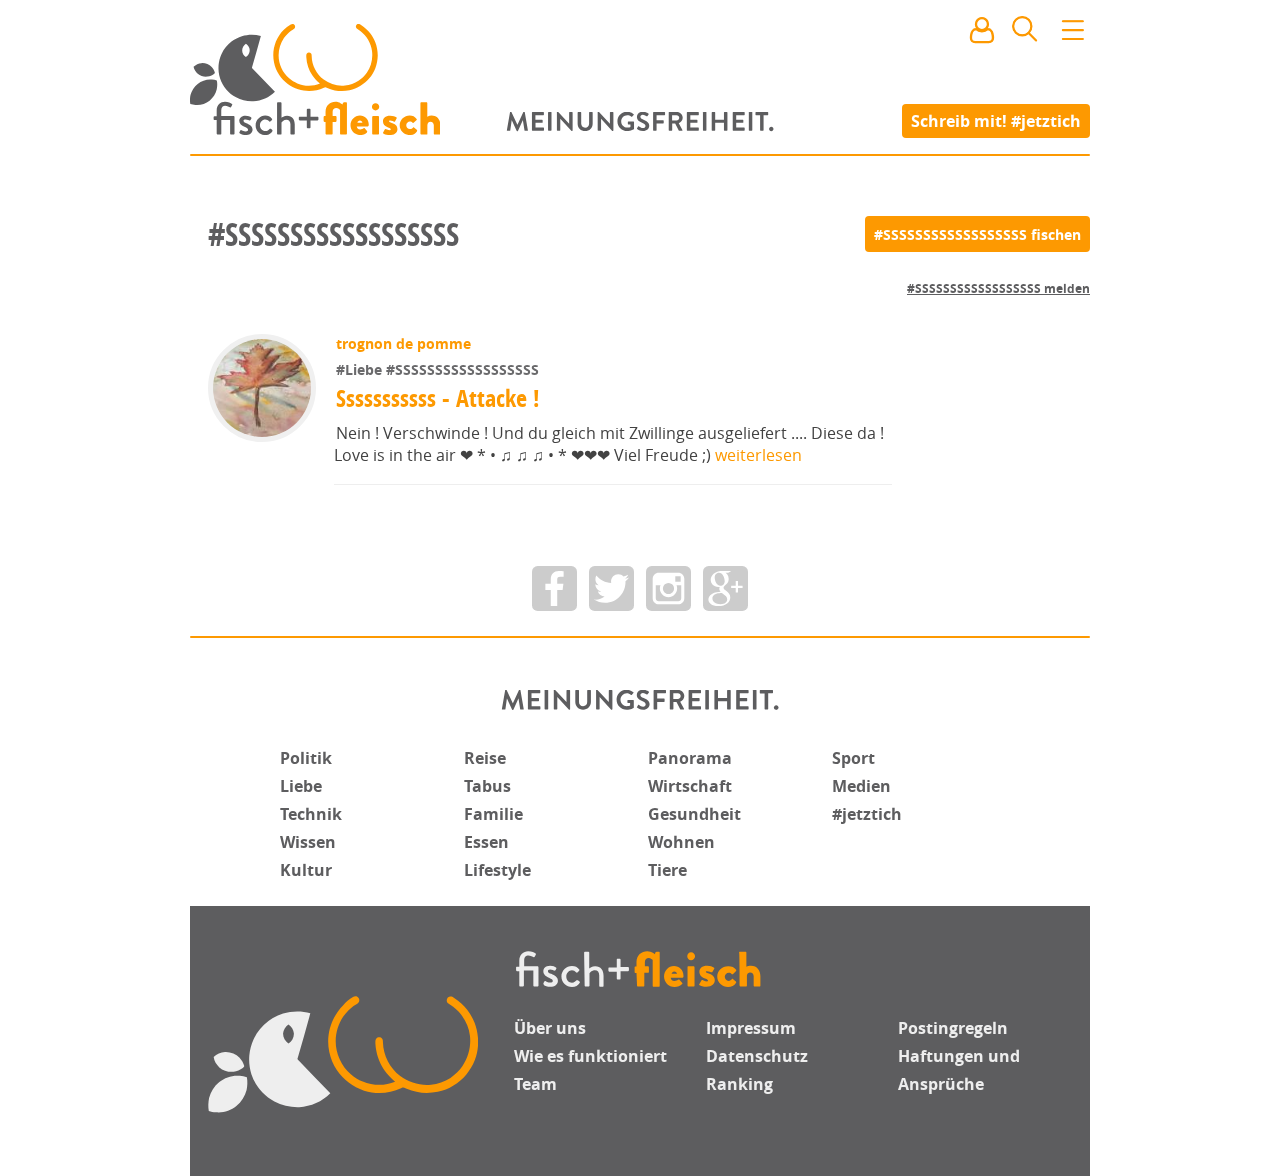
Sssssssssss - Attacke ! (438, 398)
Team (535, 1084)
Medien (861, 786)
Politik (306, 758)
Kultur (306, 870)
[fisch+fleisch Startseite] (640, 79)
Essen (486, 842)
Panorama (690, 758)
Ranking (739, 1084)
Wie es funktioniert (590, 1056)
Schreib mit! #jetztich (996, 120)
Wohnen (681, 842)
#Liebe (361, 369)
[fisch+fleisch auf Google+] (725, 588)
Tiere (667, 870)
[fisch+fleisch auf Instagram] (668, 588)
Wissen (308, 842)
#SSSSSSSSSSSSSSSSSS (462, 369)
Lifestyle (497, 870)
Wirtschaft (690, 786)
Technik (311, 814)
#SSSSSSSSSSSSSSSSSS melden (998, 288)
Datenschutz (757, 1056)
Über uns (550, 1028)
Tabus (487, 786)
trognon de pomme (403, 343)
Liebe (301, 786)
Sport (853, 758)
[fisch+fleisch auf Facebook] (554, 588)
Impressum (751, 1028)
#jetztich (867, 814)
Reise (485, 758)
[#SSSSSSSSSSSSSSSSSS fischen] (977, 234)
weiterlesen (758, 455)
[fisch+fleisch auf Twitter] (611, 588)
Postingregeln (953, 1028)
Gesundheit (694, 814)
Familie (493, 814)
